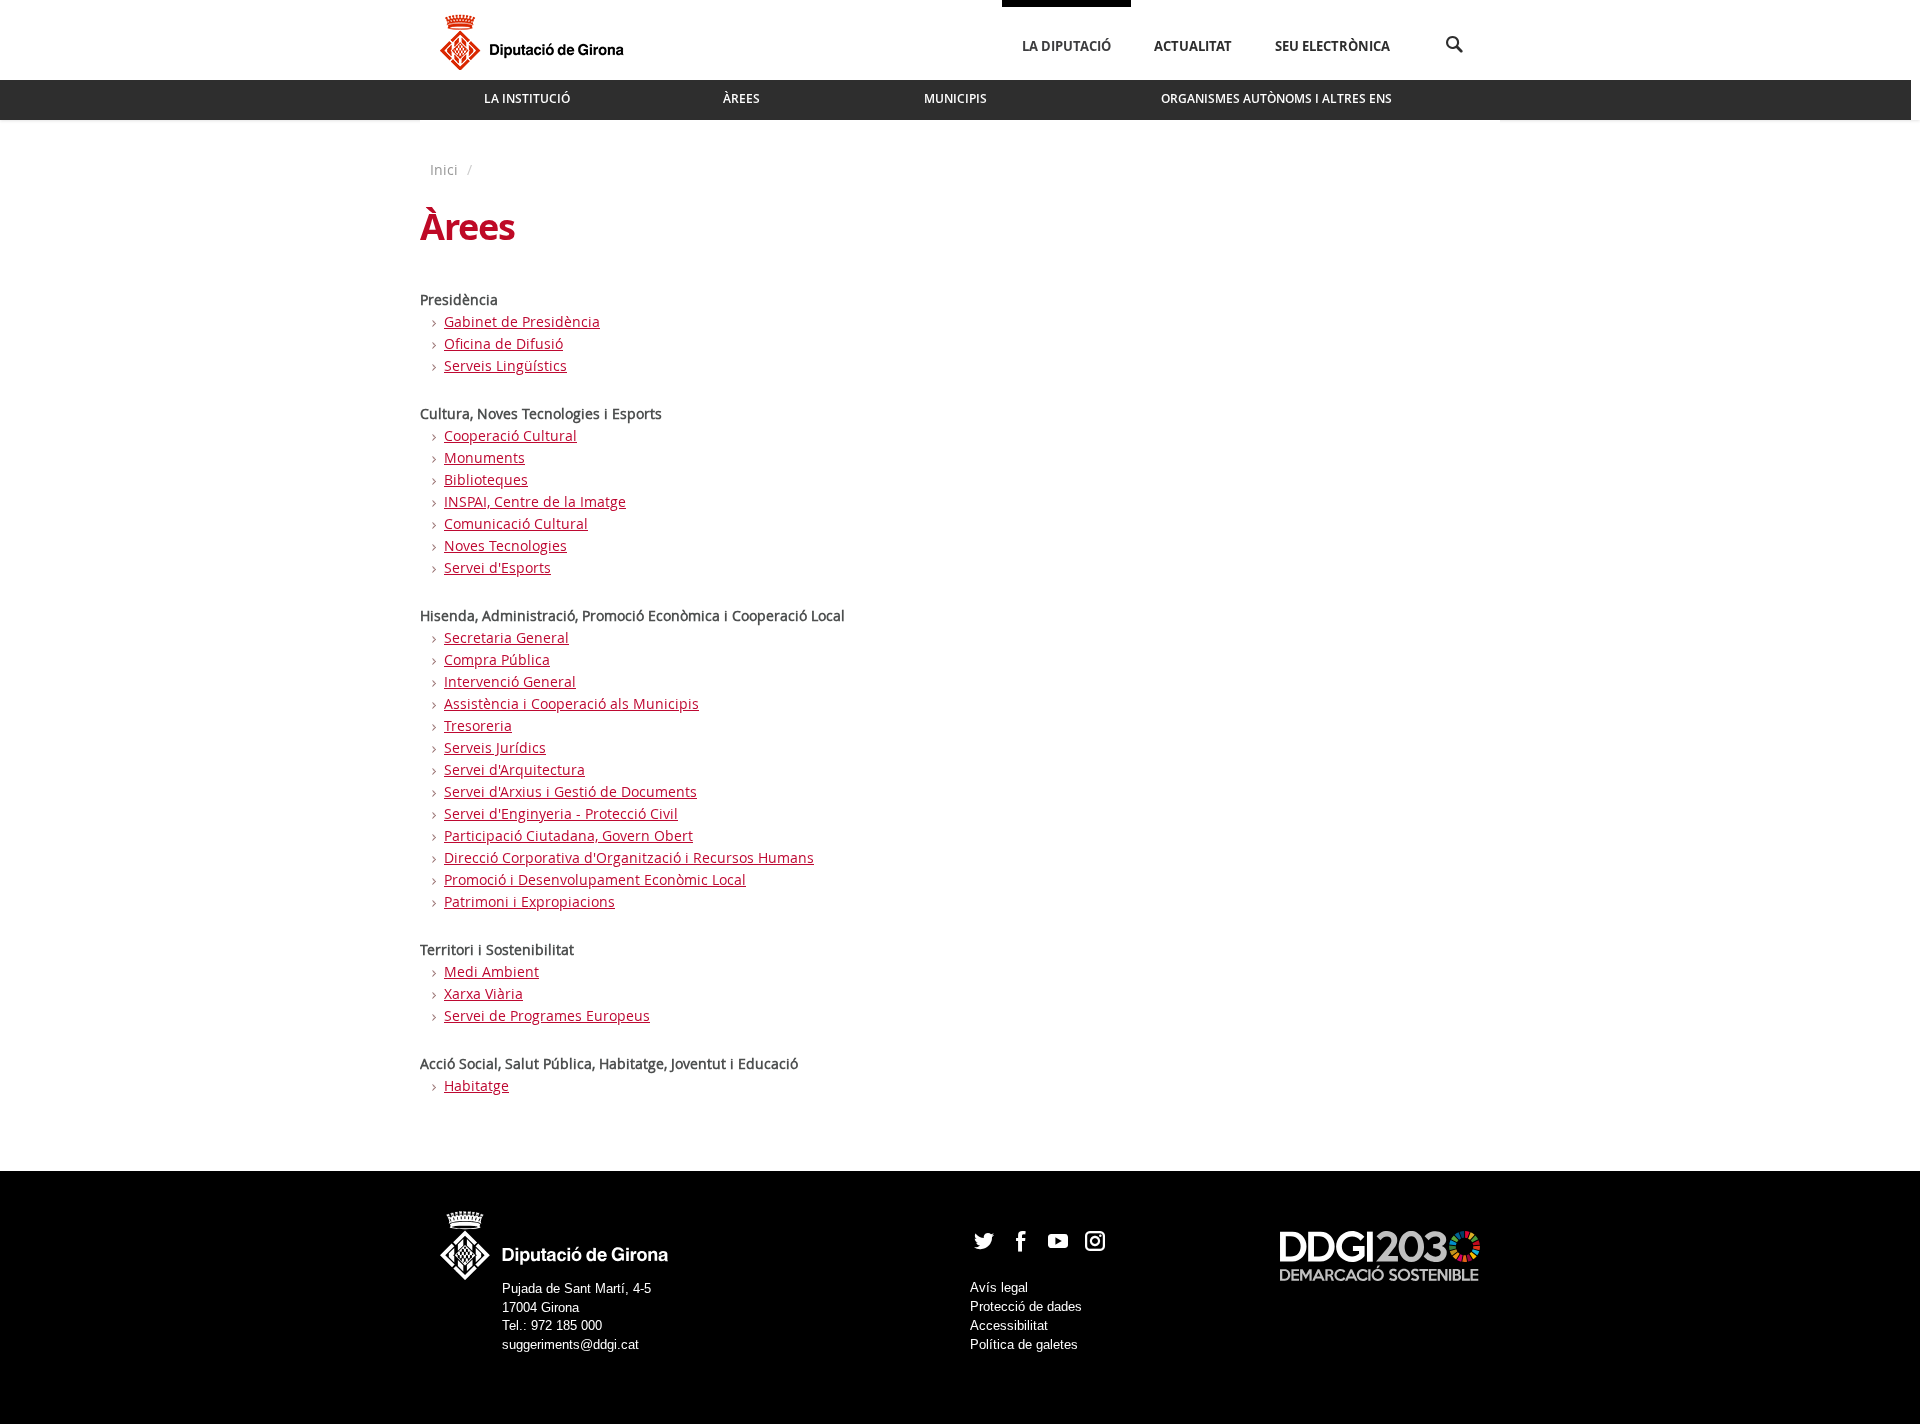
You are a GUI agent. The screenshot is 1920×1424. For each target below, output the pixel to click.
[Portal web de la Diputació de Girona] (555, 1239)
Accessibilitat (1009, 1325)
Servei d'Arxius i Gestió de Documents (570, 791)
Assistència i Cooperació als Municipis (571, 703)
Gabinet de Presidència (522, 321)
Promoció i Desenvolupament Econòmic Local (595, 879)
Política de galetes (1024, 1344)
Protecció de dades (1026, 1306)
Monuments (484, 457)
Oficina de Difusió (503, 343)
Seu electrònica (1332, 46)
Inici (446, 169)
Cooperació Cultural (510, 435)
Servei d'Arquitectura (514, 769)
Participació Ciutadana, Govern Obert (568, 835)
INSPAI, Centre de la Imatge (535, 501)
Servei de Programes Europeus (547, 1015)
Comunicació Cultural (516, 523)
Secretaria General (506, 637)
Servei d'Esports (497, 567)
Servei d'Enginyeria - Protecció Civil (561, 813)
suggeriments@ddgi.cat (570, 1344)
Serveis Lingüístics (505, 365)
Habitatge (476, 1085)
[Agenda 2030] (1380, 1254)
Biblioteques (486, 479)
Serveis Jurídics (495, 747)
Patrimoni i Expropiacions (529, 901)
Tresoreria (478, 725)
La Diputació (1066, 46)
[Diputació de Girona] (535, 40)
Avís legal (999, 1287)
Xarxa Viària (483, 993)
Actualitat (1193, 46)
